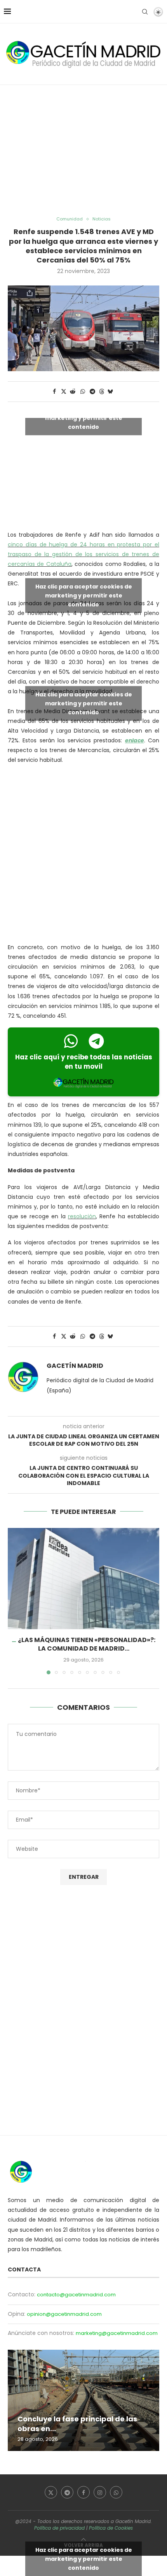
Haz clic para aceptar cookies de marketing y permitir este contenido (84, 418)
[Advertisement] (83, 151)
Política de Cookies (111, 2528)
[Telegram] (67, 2492)
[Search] (145, 12)
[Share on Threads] (102, 392)
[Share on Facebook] (54, 392)
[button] (14, 1601)
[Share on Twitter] (64, 392)
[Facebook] (83, 2492)
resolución (82, 1216)
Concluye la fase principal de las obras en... (77, 2424)
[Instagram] (100, 2492)
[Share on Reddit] (73, 392)
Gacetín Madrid (75, 1366)
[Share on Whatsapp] (83, 392)
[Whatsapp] (116, 2492)
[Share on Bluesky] (110, 392)
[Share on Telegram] (93, 392)
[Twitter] (51, 2492)
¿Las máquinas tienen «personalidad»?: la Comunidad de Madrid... (87, 1644)
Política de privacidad (59, 2528)
